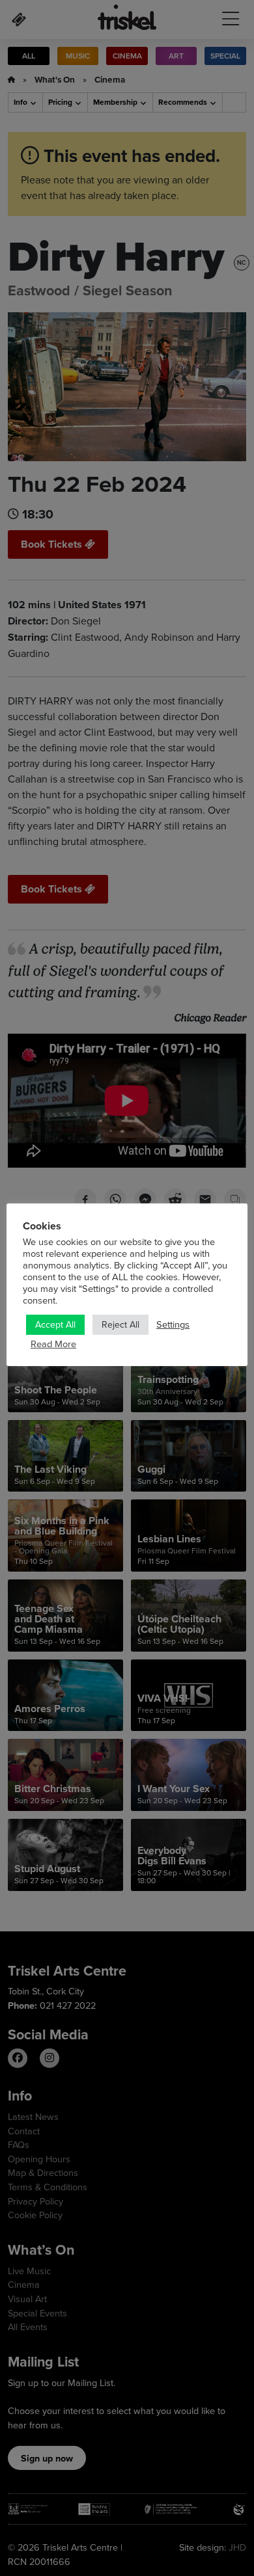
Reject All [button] (120, 1324)
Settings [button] (173, 1324)
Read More (53, 1344)
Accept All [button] (55, 1324)
